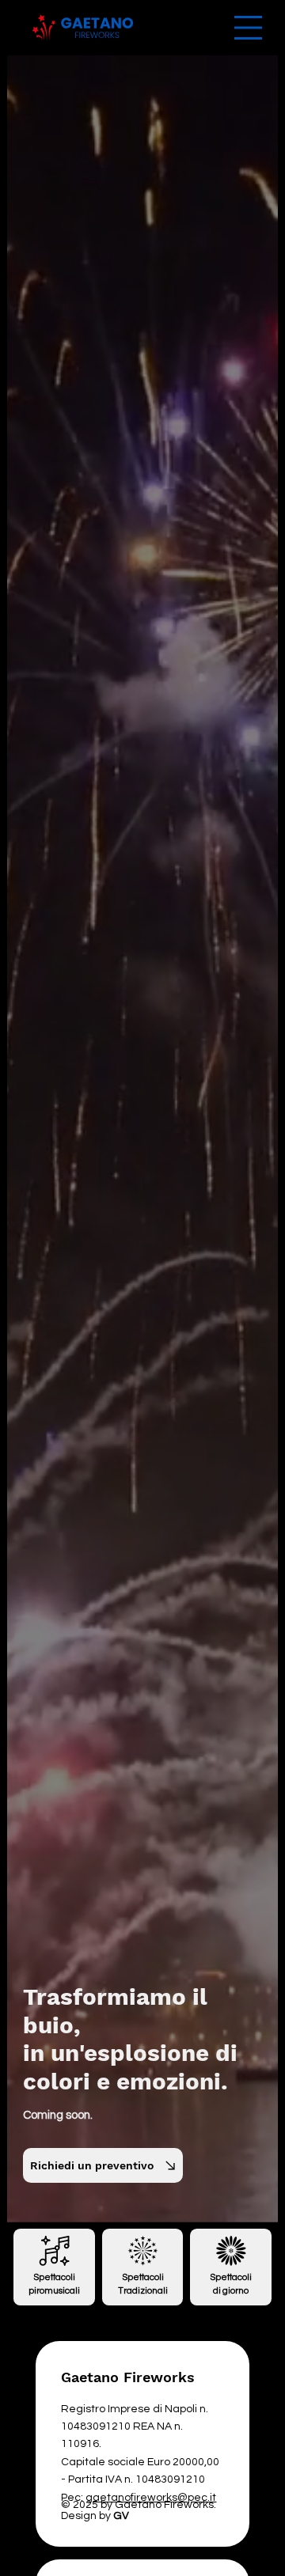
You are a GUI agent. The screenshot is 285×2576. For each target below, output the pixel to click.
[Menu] (248, 28)
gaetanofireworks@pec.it (151, 2498)
